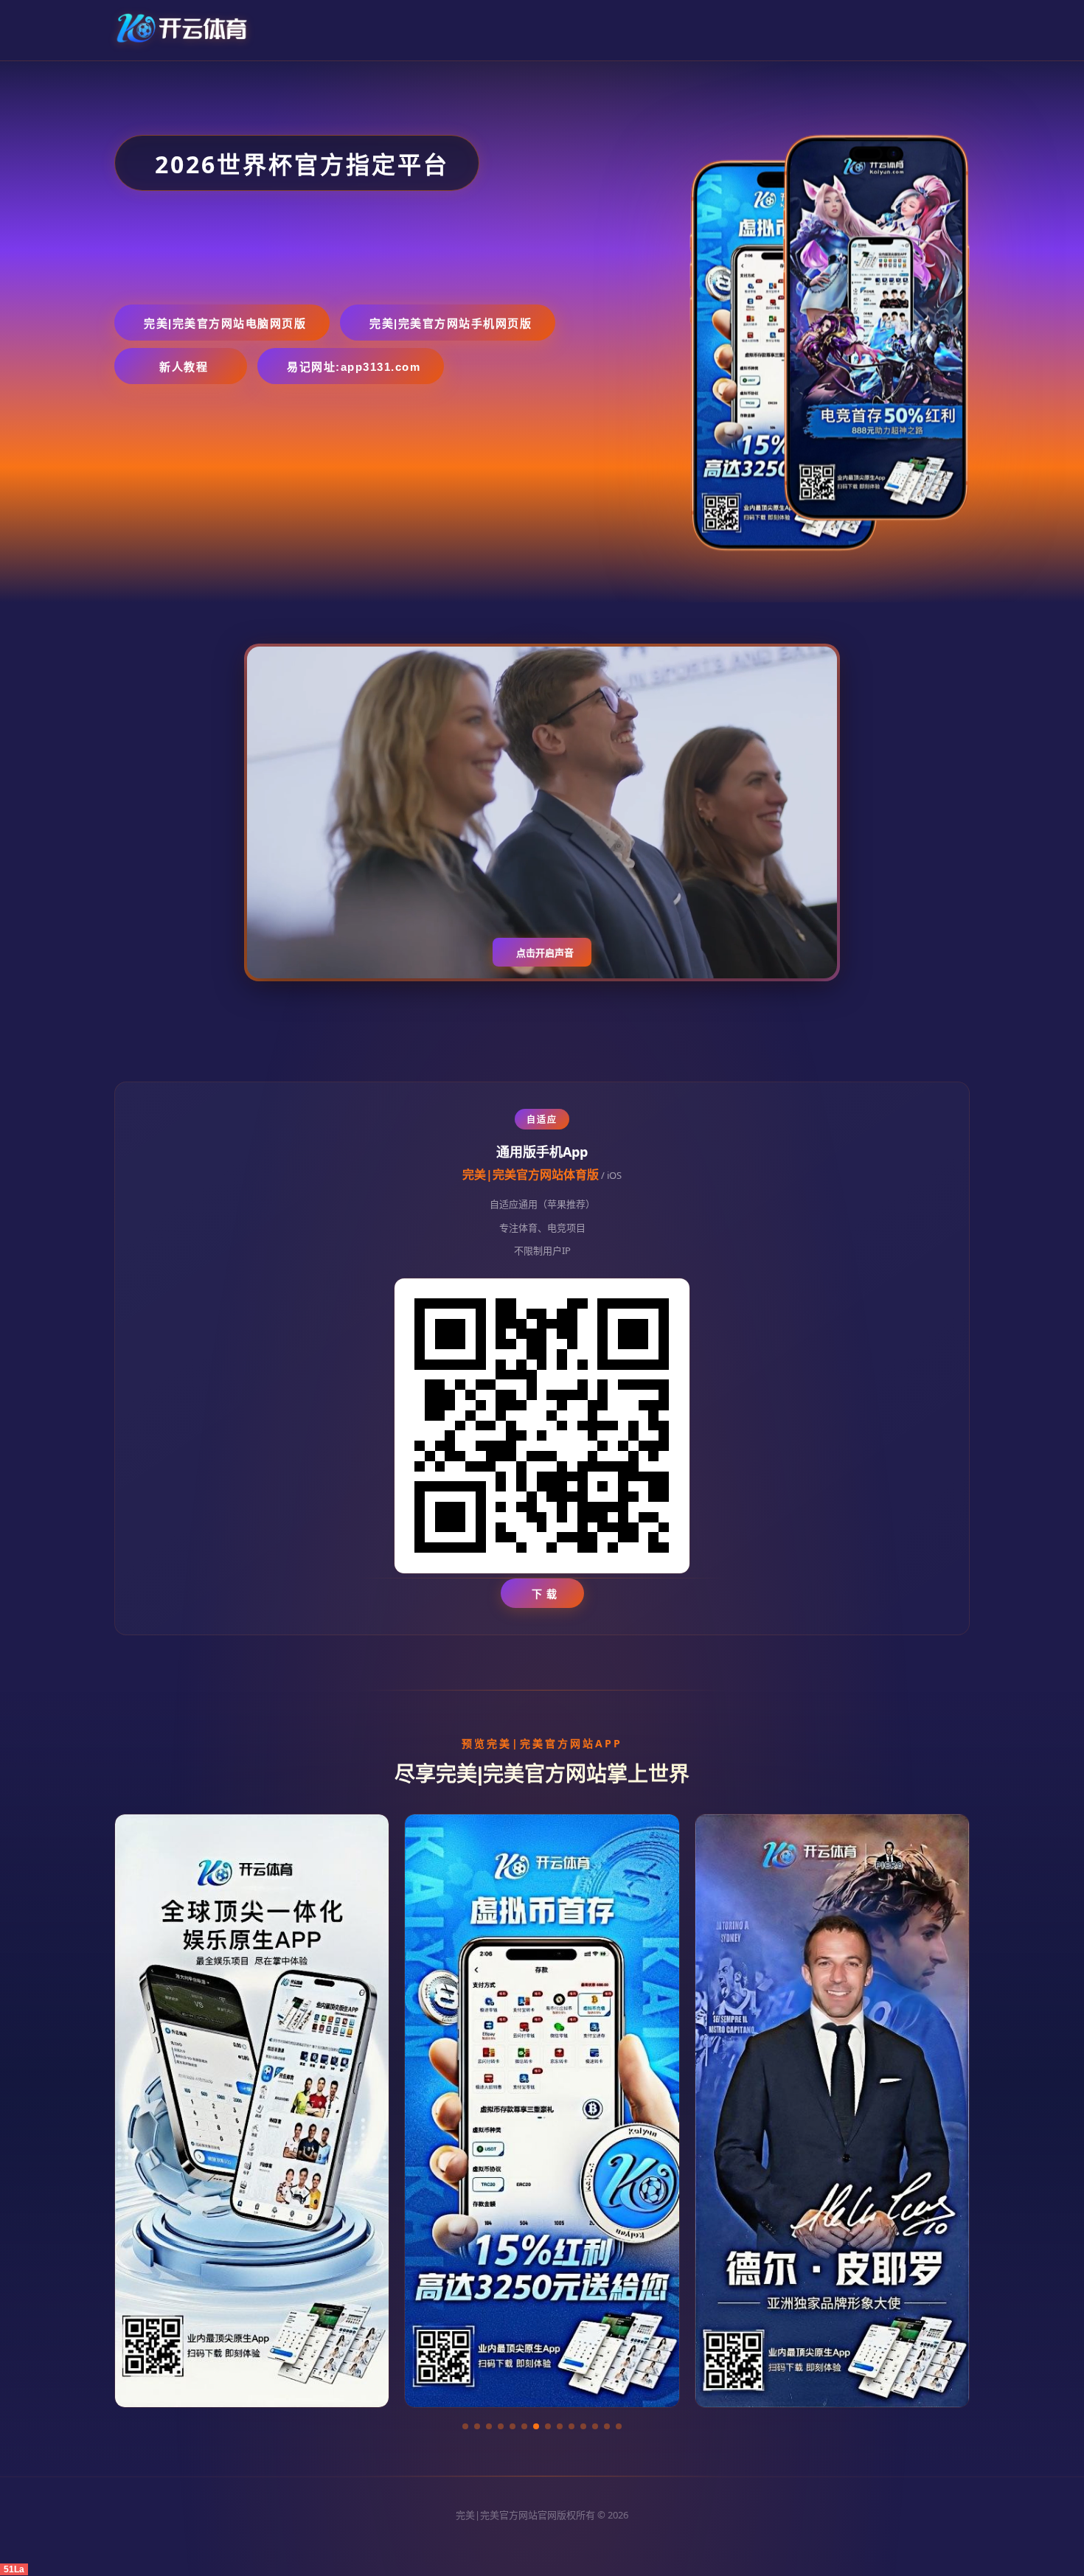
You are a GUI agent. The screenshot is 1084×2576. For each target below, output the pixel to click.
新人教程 (184, 367)
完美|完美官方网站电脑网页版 (225, 323)
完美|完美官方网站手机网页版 (451, 323)
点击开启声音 (545, 953)
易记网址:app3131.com (354, 367)
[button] (465, 2426)
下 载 (545, 1594)
